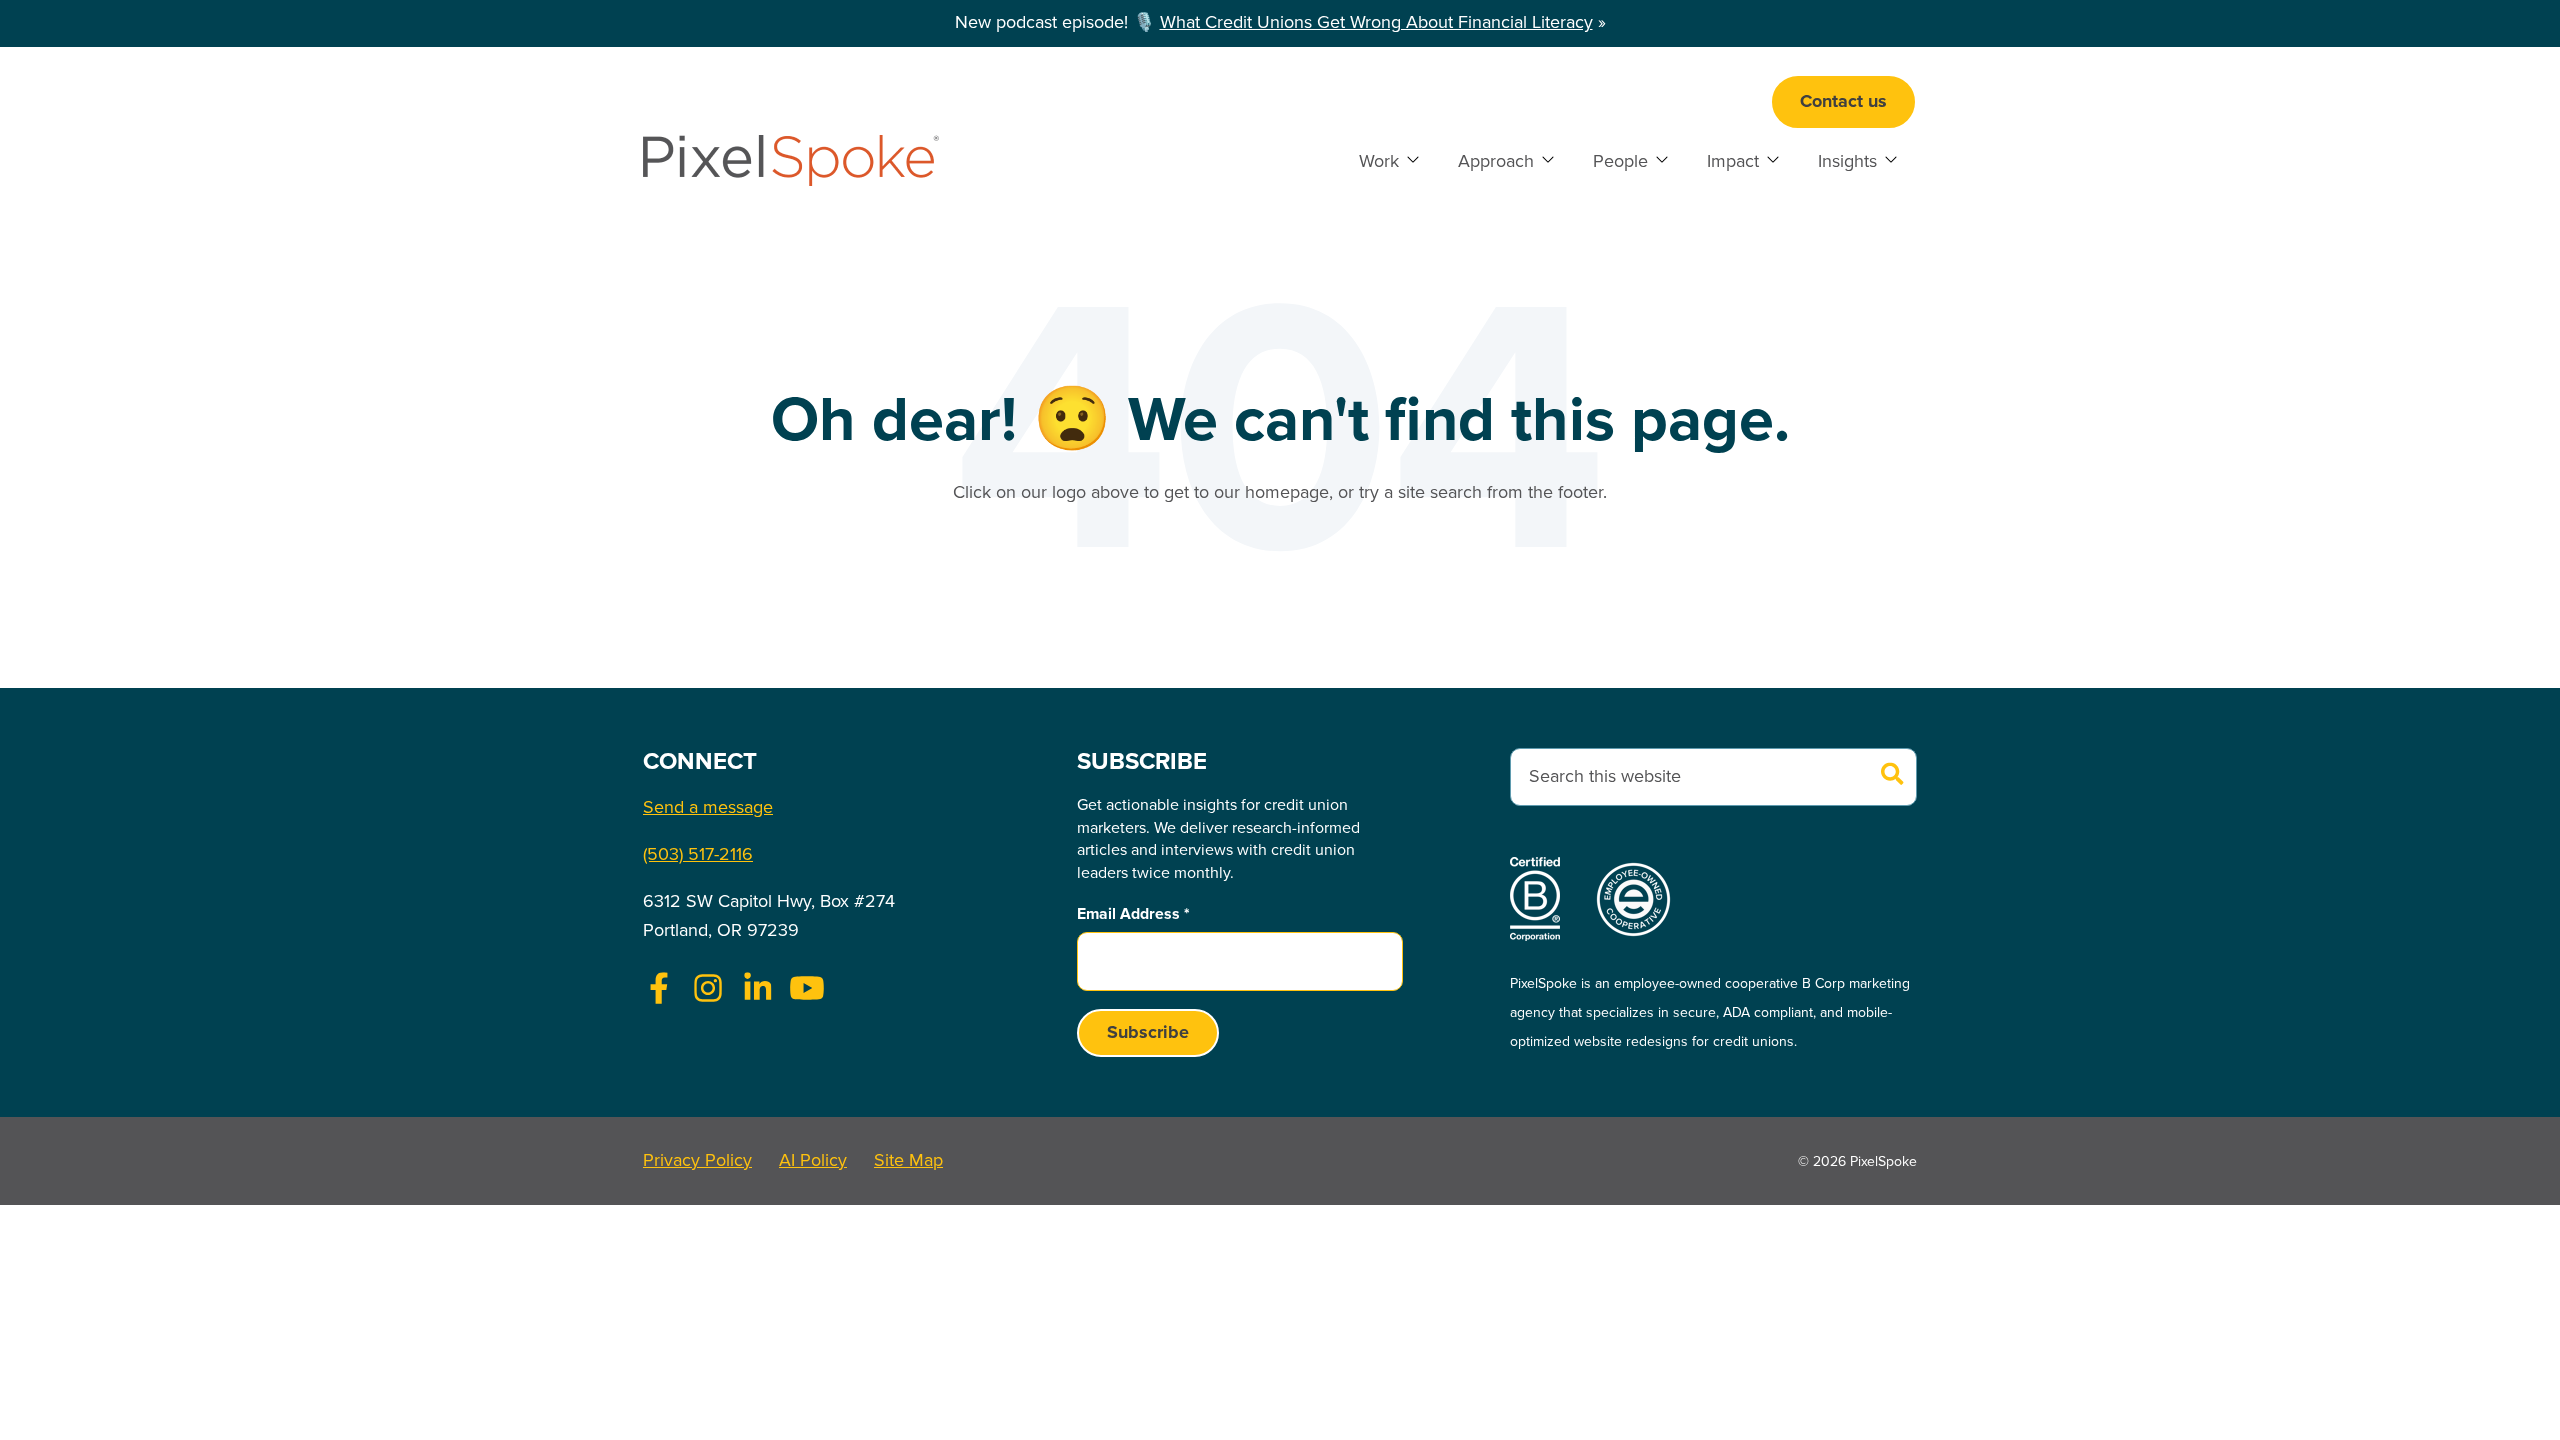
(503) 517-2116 (698, 855)
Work (1379, 162)
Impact (1733, 162)
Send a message (708, 808)
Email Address (1133, 914)
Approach (1496, 162)
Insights (1847, 162)
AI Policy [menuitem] (813, 1161)
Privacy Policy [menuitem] (697, 1161)
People (1620, 162)
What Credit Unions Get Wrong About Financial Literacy (1376, 23)
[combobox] (1713, 777)
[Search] (1893, 776)
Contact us (1843, 102)
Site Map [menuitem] (908, 1161)
